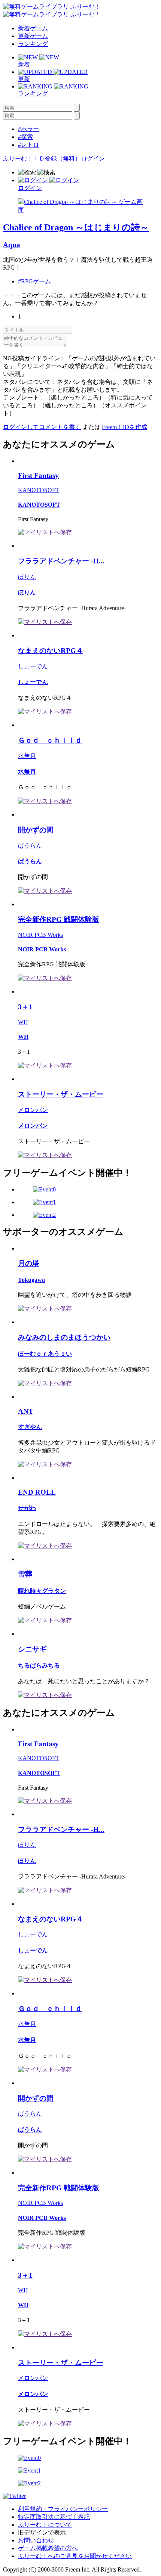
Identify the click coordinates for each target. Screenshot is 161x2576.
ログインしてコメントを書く (42, 427)
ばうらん (30, 846)
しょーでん (33, 666)
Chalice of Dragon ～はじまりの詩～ (76, 227)
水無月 (27, 756)
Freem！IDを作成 (124, 427)
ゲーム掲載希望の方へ (48, 2548)
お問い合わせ (36, 2540)
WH (23, 1022)
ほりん (27, 577)
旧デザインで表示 (42, 2533)
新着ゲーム (33, 28)
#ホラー (28, 129)
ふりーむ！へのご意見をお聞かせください (75, 2556)
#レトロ (28, 145)
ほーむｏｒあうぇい (45, 1354)
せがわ (27, 1508)
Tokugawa (31, 1280)
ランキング (33, 44)
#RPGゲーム (34, 281)
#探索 (25, 137)
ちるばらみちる (39, 1665)
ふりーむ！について (45, 2525)
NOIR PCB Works (40, 935)
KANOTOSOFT (39, 490)
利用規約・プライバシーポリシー (63, 2509)
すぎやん (30, 1427)
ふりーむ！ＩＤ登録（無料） (42, 159)
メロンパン (33, 1110)
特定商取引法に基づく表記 (54, 2517)
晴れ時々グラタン (42, 1591)
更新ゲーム (33, 36)
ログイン (93, 159)
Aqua (12, 245)
